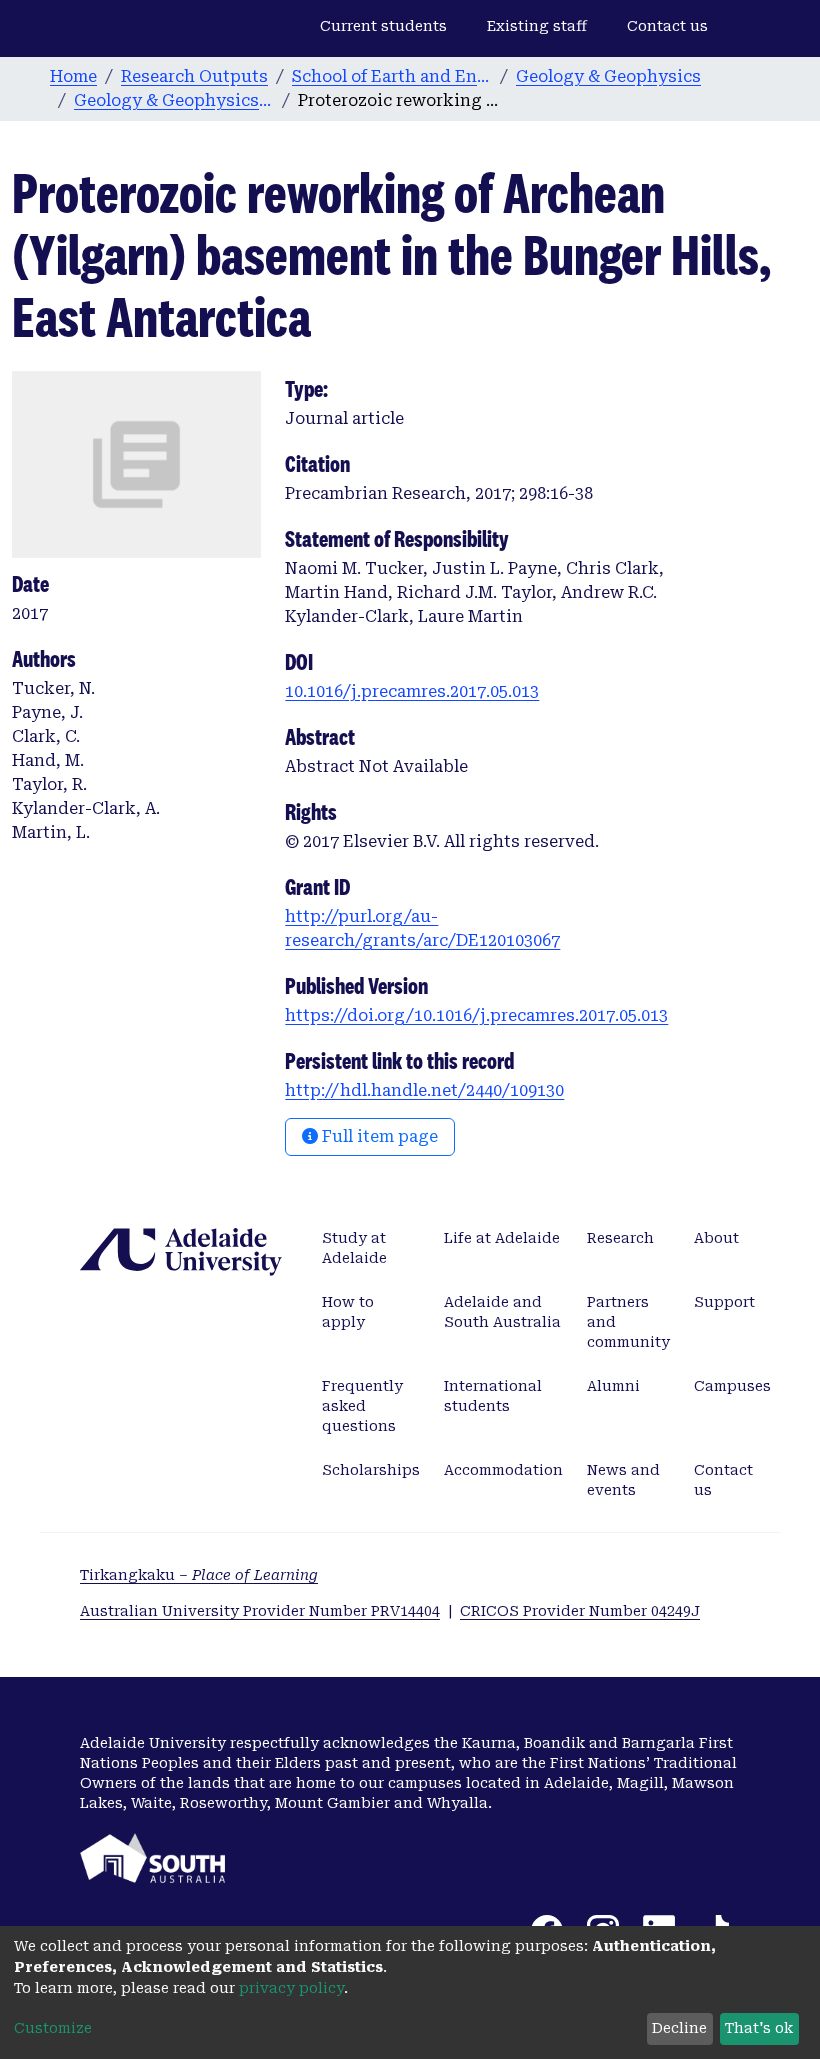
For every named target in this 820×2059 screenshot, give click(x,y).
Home (73, 76)
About (716, 1238)
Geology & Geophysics (608, 76)
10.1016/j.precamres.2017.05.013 (412, 691)
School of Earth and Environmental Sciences (392, 76)
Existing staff (537, 26)
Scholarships (371, 1470)
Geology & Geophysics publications (174, 100)
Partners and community (628, 1322)
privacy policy (291, 1988)
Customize (53, 2028)
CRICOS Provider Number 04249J (580, 1611)
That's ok (759, 2028)
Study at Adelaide (354, 1248)
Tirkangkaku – (199, 1575)
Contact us (667, 26)
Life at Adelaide (502, 1238)
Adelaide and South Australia (502, 1312)
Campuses (732, 1386)
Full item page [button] (378, 1136)
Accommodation (503, 1470)
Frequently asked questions (362, 1406)
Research (620, 1238)
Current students (383, 26)
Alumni (613, 1386)
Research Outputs (194, 76)
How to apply (348, 1312)
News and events (623, 1480)
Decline (679, 2028)
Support (724, 1302)
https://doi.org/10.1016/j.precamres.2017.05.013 (476, 1015)
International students (493, 1396)
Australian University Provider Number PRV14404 (260, 1611)
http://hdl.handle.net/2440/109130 (424, 1090)
